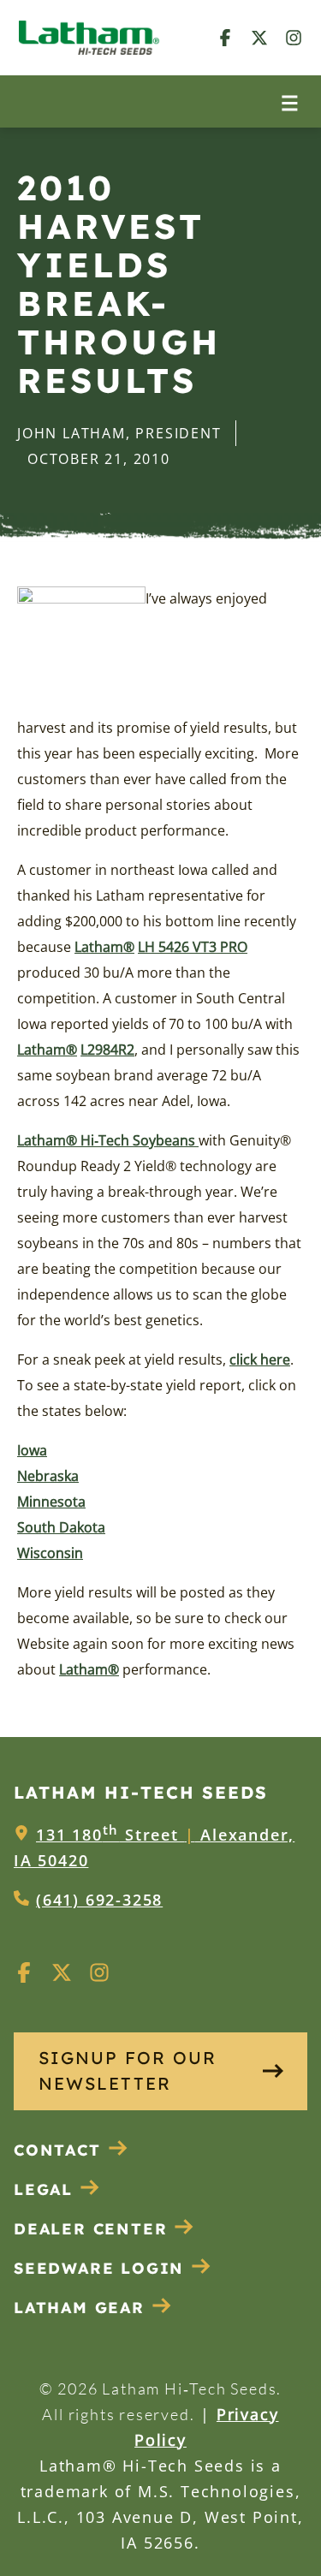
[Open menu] (290, 101)
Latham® (104, 947)
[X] (259, 37)
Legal (43, 2189)
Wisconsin (50, 1553)
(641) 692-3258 (99, 1900)
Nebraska (48, 1476)
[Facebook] (225, 37)
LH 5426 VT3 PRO (193, 947)
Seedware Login (99, 2268)
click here (260, 1359)
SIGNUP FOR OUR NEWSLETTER (128, 2070)
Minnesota (51, 1502)
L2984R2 (107, 1050)
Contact (57, 2150)
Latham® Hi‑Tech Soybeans (108, 1140)
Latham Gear (79, 2308)
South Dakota (61, 1527)
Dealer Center (90, 2229)
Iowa (32, 1450)
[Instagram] (294, 37)
